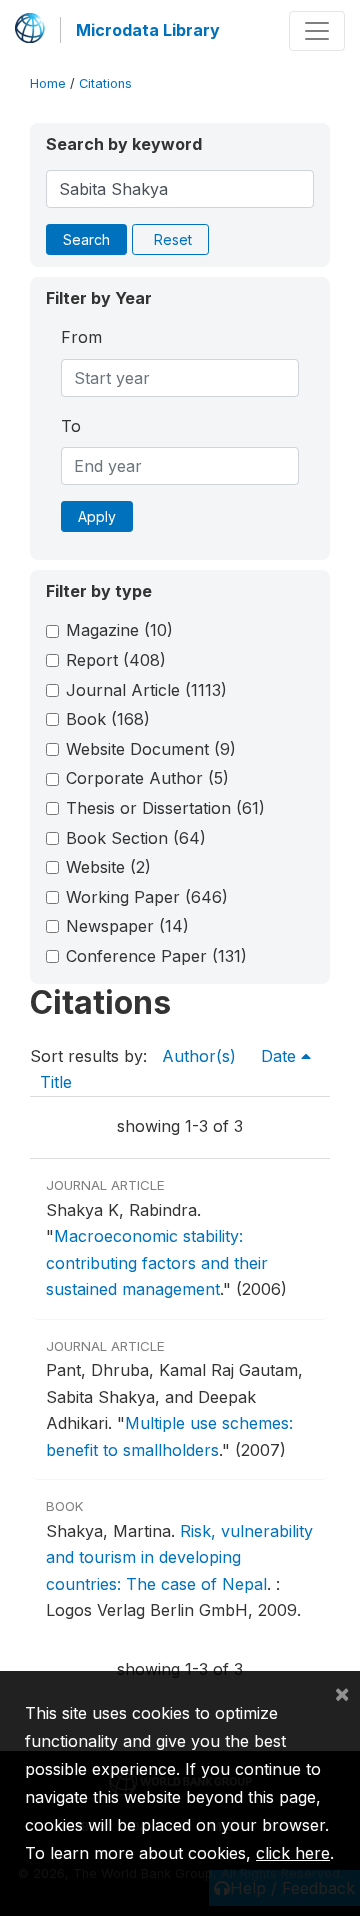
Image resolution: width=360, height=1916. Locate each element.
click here (293, 1853)
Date (281, 1056)
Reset (173, 239)
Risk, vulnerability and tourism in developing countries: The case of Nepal (179, 1557)
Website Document (151, 749)
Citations (105, 83)
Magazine (119, 630)
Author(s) (199, 1056)
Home (48, 83)
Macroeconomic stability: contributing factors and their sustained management (157, 1262)
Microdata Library (148, 30)
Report (116, 660)
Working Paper (147, 897)
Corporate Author (147, 778)
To (71, 426)
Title (56, 1082)
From (81, 337)
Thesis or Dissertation (165, 808)
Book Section (136, 838)
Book (108, 719)
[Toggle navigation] (317, 31)
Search (86, 239)
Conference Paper (156, 956)
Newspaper (127, 926)
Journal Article (146, 690)
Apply (97, 516)
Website (108, 867)
